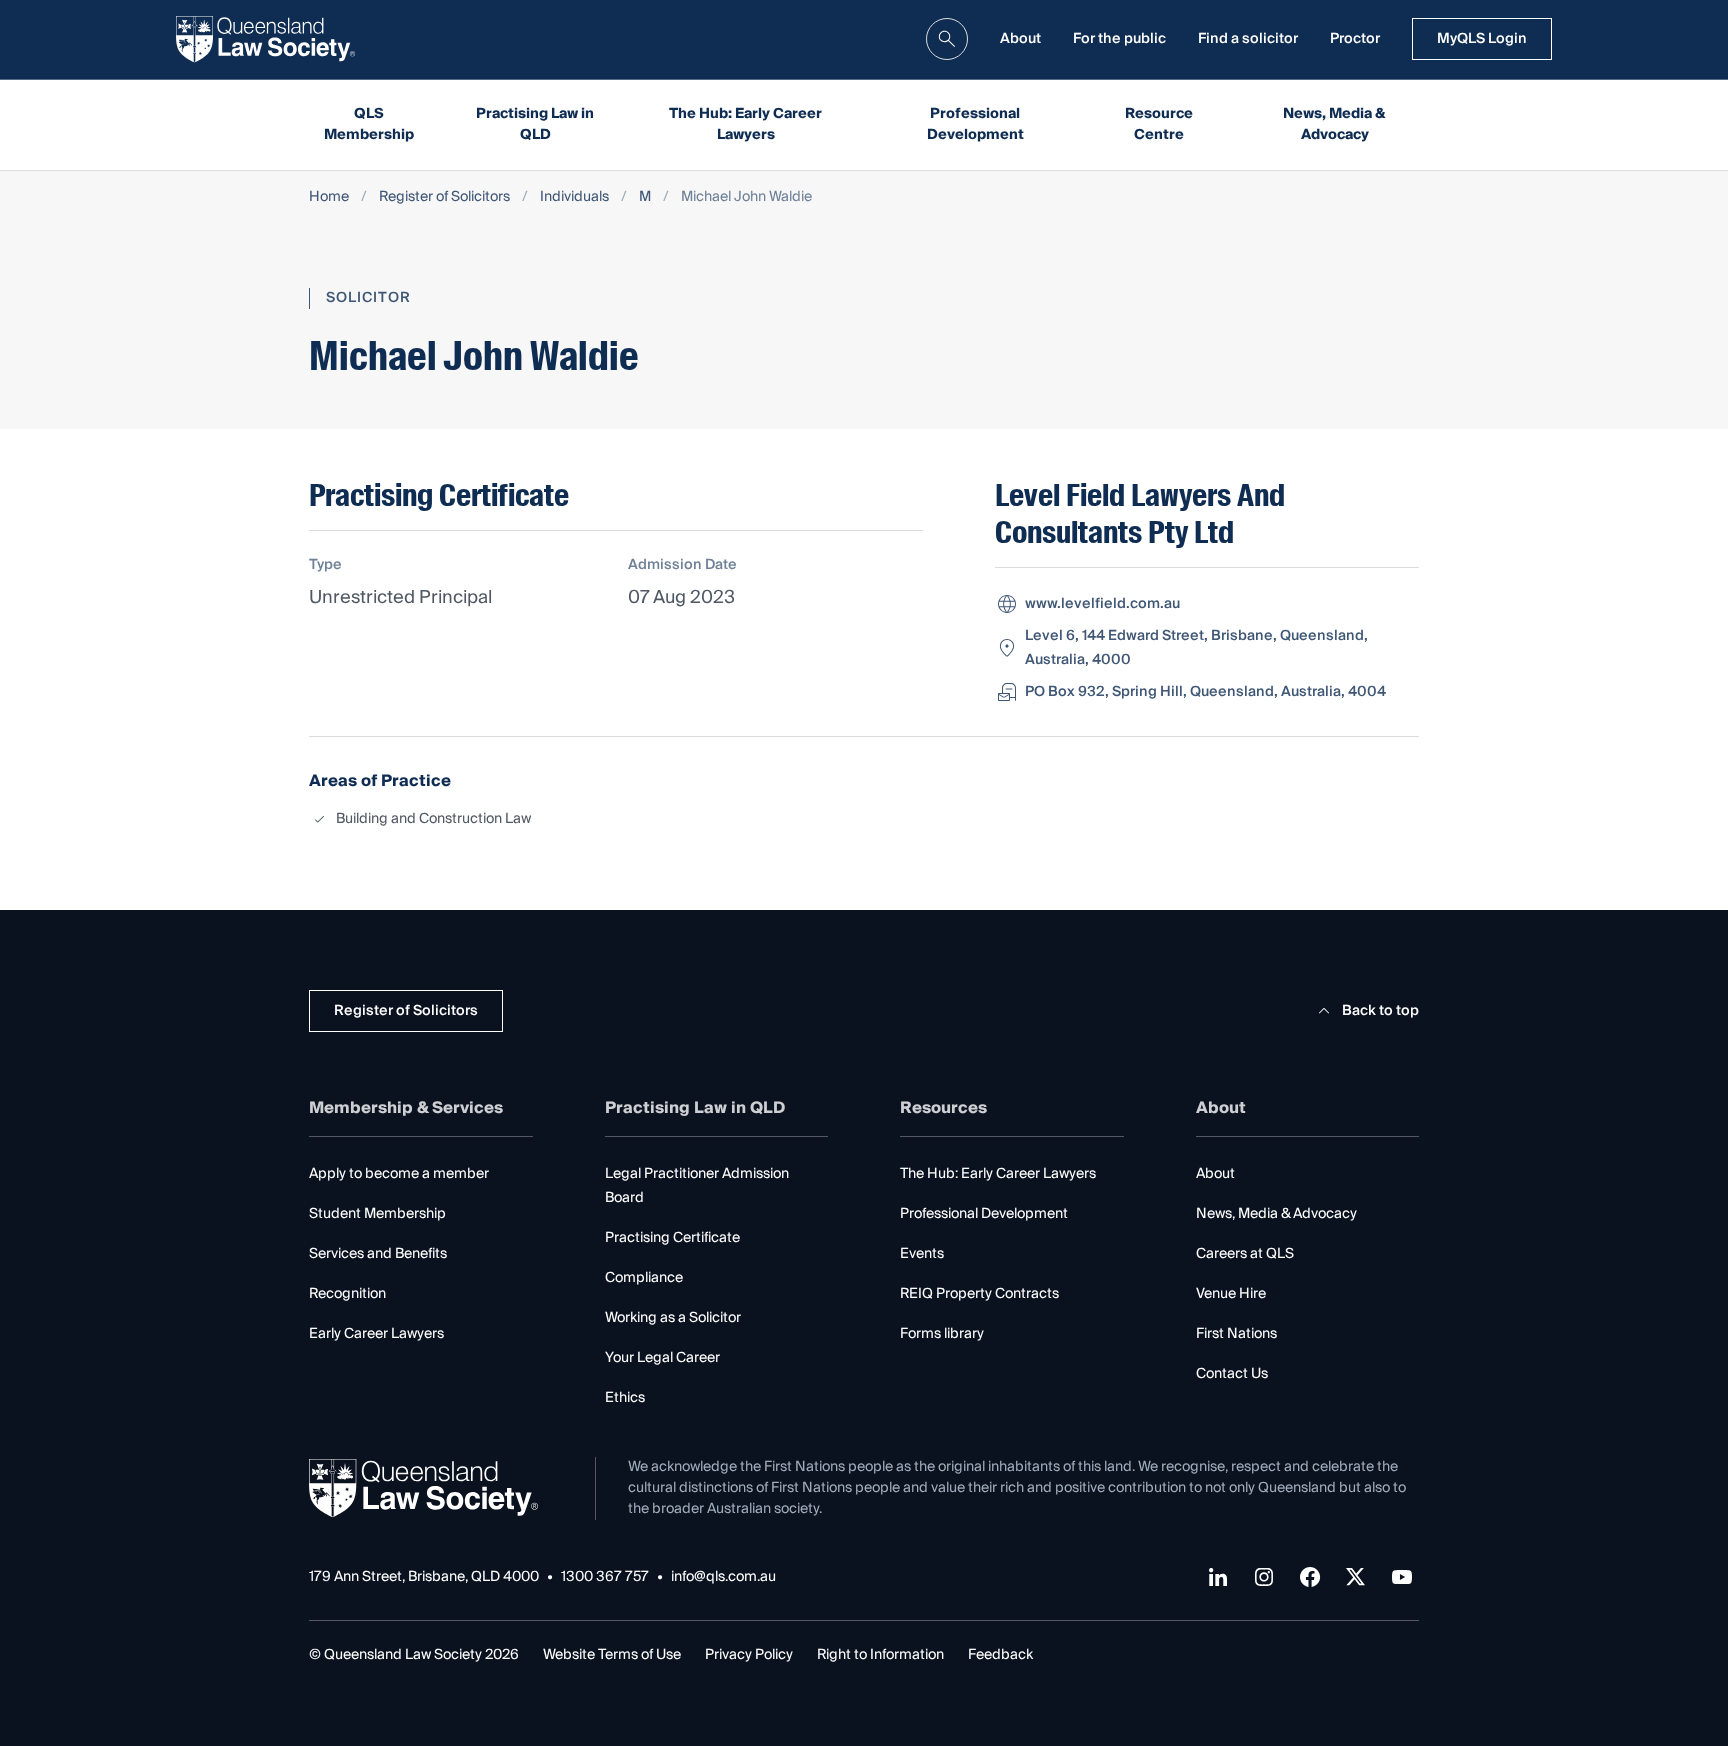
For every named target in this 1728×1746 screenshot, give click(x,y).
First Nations (1236, 1334)
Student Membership (377, 1214)
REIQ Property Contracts (979, 1294)
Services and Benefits (378, 1254)
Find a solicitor (1248, 39)
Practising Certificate (672, 1238)
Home (329, 197)
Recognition (347, 1294)
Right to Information (880, 1655)
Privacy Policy (749, 1655)
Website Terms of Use (612, 1655)
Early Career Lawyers (376, 1334)
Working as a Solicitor (673, 1318)
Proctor (1355, 39)
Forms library (942, 1334)
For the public (1119, 39)
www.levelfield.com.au (1102, 604)
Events (922, 1254)
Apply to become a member (399, 1174)
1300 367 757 (605, 1577)
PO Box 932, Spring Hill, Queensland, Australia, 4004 (1205, 692)
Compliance (644, 1278)
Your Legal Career (662, 1358)
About (1020, 39)
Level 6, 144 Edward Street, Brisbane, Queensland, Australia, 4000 (1196, 648)
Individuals (574, 197)
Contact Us (1232, 1374)
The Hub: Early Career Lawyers (745, 124)
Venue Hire (1231, 1294)
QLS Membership (369, 124)
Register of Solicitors (444, 197)
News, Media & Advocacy (1334, 124)
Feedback (1000, 1655)
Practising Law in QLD (535, 124)
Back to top (1380, 1011)
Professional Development (975, 124)
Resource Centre (1159, 124)
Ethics (625, 1398)
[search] (947, 39)
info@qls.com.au (723, 1577)
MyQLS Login (1482, 39)
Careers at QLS (1245, 1254)
